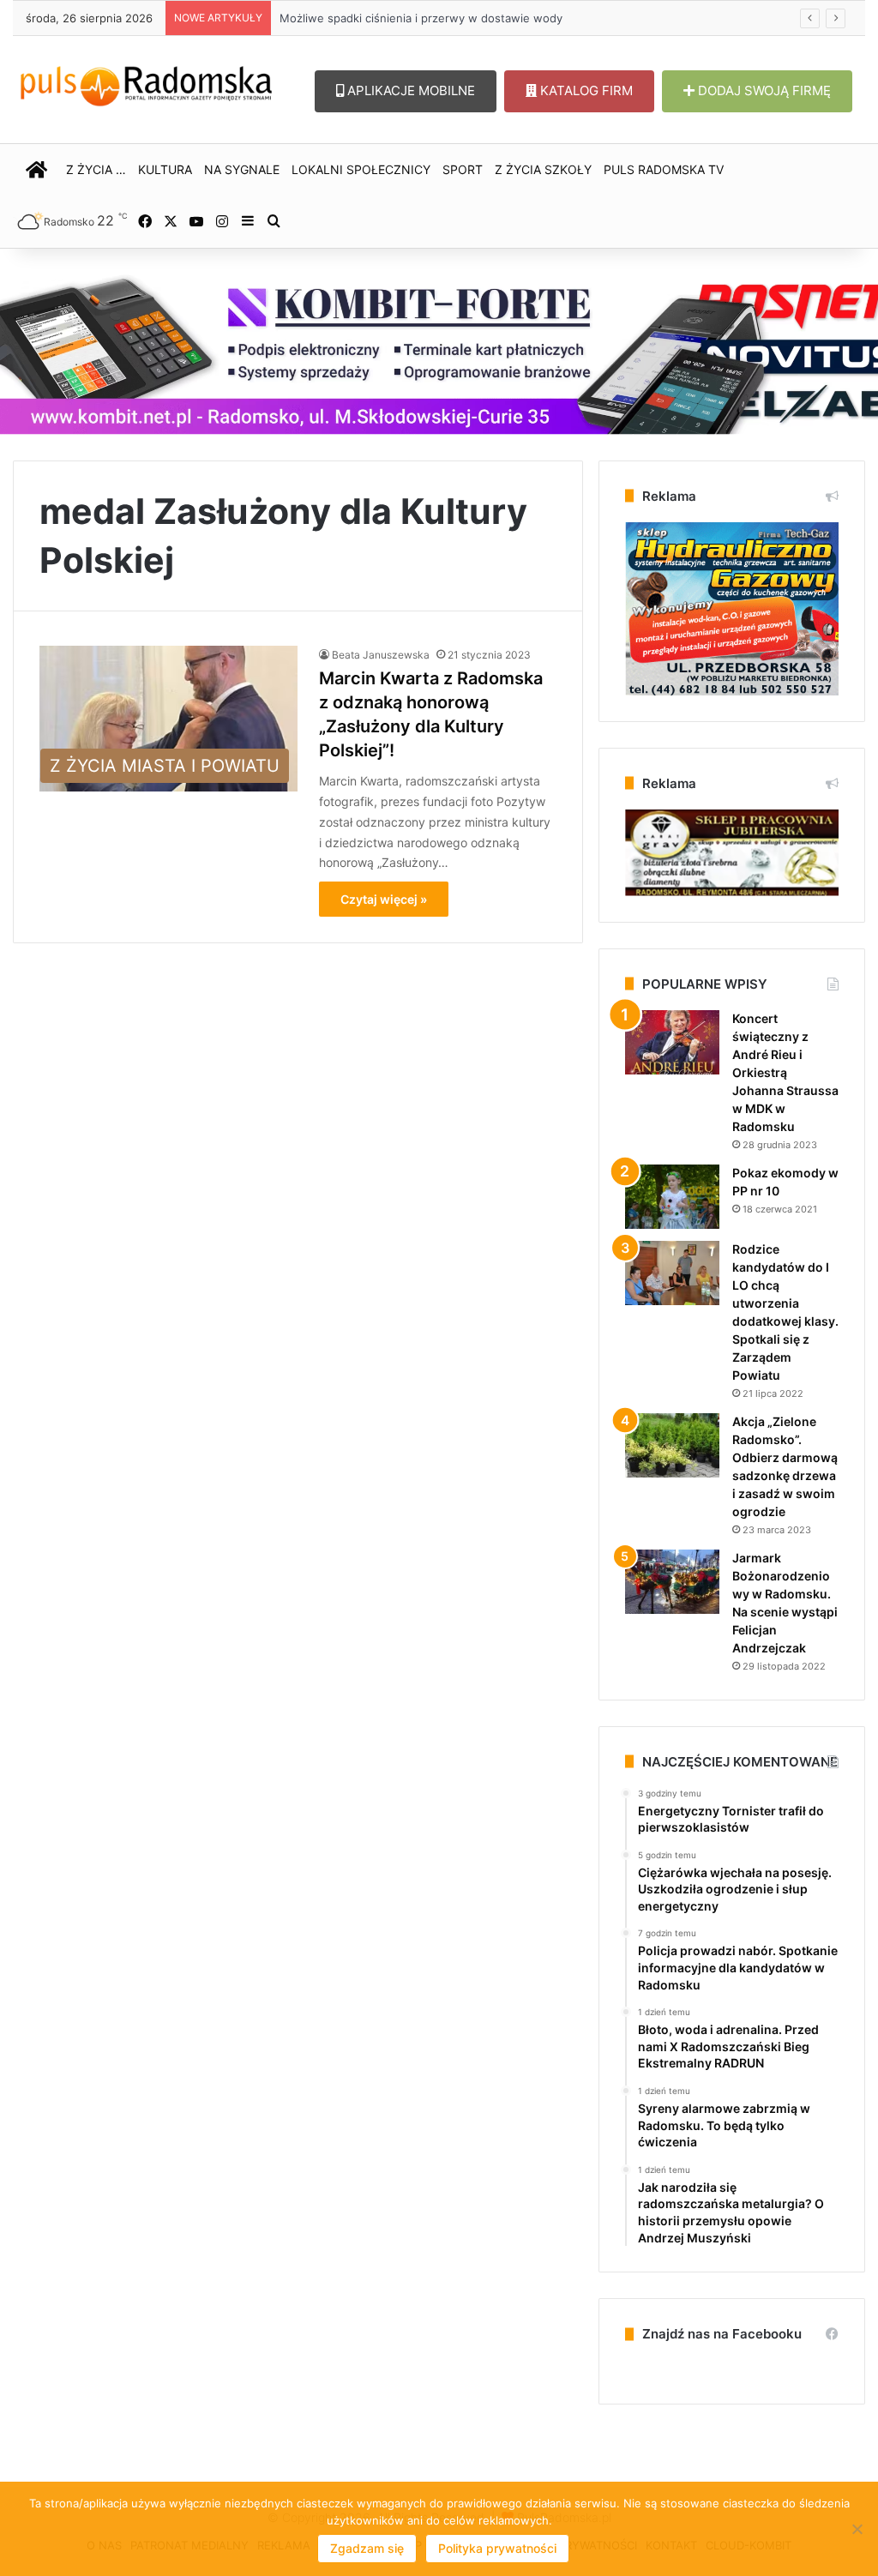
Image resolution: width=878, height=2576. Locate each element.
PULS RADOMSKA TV (664, 169)
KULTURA (165, 169)
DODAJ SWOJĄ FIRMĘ (763, 90)
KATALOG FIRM (585, 90)
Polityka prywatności (497, 2548)
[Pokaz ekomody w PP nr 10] (672, 1197)
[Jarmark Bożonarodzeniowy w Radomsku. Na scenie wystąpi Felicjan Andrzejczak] (672, 1582)
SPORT (463, 169)
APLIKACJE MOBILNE (409, 90)
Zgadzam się (367, 2548)
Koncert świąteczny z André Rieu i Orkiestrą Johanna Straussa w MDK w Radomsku (785, 1072)
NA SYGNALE (242, 169)
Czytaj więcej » (384, 899)
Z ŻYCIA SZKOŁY (543, 169)
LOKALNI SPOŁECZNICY (361, 169)
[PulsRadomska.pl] (146, 83)
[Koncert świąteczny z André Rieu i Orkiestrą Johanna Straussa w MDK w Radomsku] (672, 1042)
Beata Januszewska (381, 655)
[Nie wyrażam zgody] (857, 2529)
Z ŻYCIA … (96, 169)
